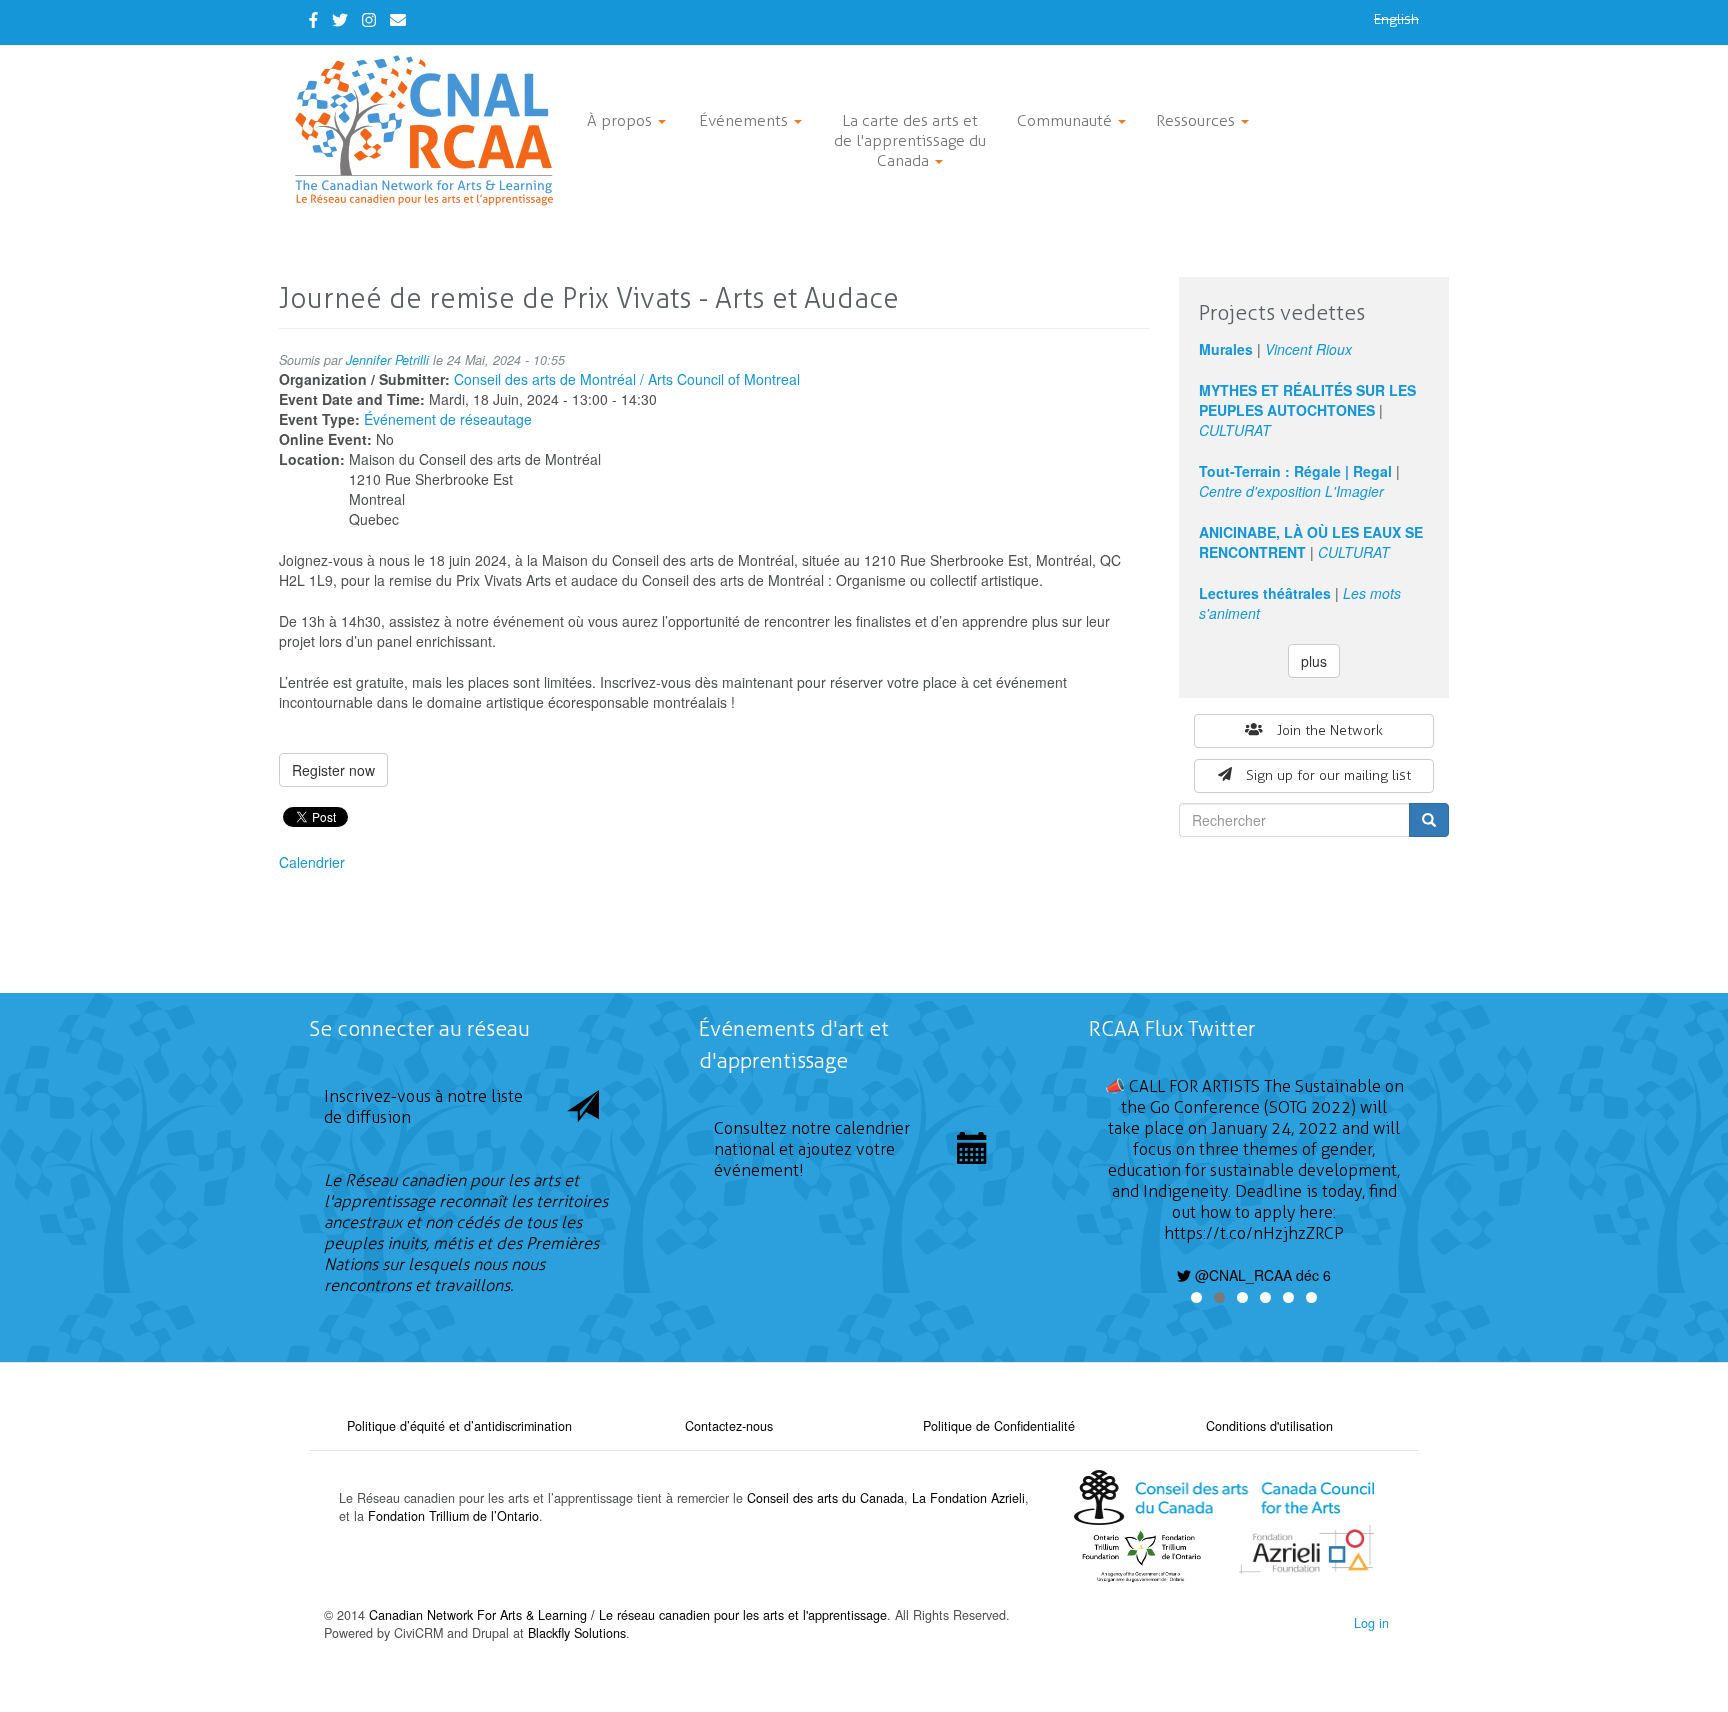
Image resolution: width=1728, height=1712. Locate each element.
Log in (1371, 1623)
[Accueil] (431, 130)
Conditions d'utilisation (1269, 1426)
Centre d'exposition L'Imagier (1291, 491)
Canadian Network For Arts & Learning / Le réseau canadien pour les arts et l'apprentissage (628, 1615)
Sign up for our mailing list (1328, 775)
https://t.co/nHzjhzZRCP (1254, 1233)
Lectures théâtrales (1265, 593)
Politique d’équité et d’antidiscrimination (459, 1426)
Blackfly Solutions (577, 1633)
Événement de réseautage (448, 419)
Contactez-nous (729, 1426)
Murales (1226, 349)
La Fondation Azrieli (968, 1498)
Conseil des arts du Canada (825, 1498)
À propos (621, 120)
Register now (333, 770)
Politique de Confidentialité (999, 1426)
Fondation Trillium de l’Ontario (453, 1516)
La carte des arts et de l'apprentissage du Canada (910, 140)
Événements (745, 120)
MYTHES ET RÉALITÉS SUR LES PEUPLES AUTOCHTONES (1307, 400)
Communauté (1066, 120)
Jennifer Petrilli (387, 360)
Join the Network (1330, 730)
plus (1314, 661)
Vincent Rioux (1308, 349)
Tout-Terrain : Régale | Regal (1295, 471)
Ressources (1197, 120)
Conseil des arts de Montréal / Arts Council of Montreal (627, 379)
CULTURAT (1235, 430)
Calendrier (312, 862)
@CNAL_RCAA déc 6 (1261, 1275)
